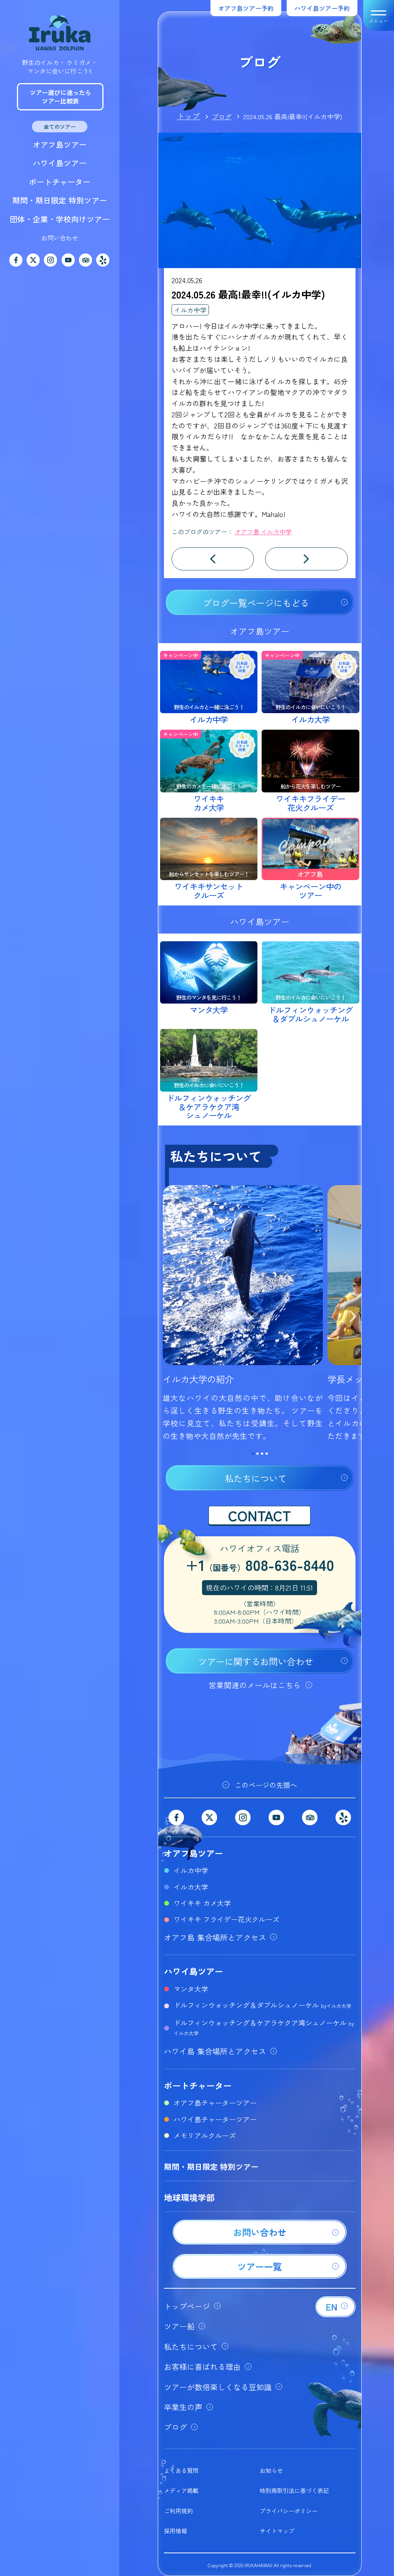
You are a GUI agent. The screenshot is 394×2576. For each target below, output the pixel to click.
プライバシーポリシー (289, 2511)
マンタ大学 (191, 1989)
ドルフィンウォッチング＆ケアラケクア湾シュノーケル (264, 2027)
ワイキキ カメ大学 (202, 1903)
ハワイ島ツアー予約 (322, 8)
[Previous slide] (166, 1317)
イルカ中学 (190, 310)
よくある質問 (181, 2470)
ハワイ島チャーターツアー (215, 2119)
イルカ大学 (191, 1887)
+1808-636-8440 (260, 1566)
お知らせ (271, 2470)
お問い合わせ (60, 238)
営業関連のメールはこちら (255, 1685)
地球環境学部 (189, 2197)
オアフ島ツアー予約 (246, 8)
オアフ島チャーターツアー (215, 2102)
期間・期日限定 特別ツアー (60, 200)
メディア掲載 (181, 2490)
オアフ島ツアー (60, 144)
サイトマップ (277, 2531)
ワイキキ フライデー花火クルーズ (226, 1919)
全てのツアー (60, 127)
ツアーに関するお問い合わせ (256, 1661)
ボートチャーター (60, 182)
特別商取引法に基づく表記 (294, 2490)
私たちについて (256, 1478)
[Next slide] (353, 1317)
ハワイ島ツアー (60, 163)
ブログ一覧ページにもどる (256, 603)
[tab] (253, 1454)
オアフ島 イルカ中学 (263, 532)
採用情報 (175, 2531)
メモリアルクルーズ (205, 2135)
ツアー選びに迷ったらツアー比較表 (60, 97)
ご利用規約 (178, 2511)
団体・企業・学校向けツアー (60, 219)
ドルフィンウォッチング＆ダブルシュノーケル (262, 2005)
